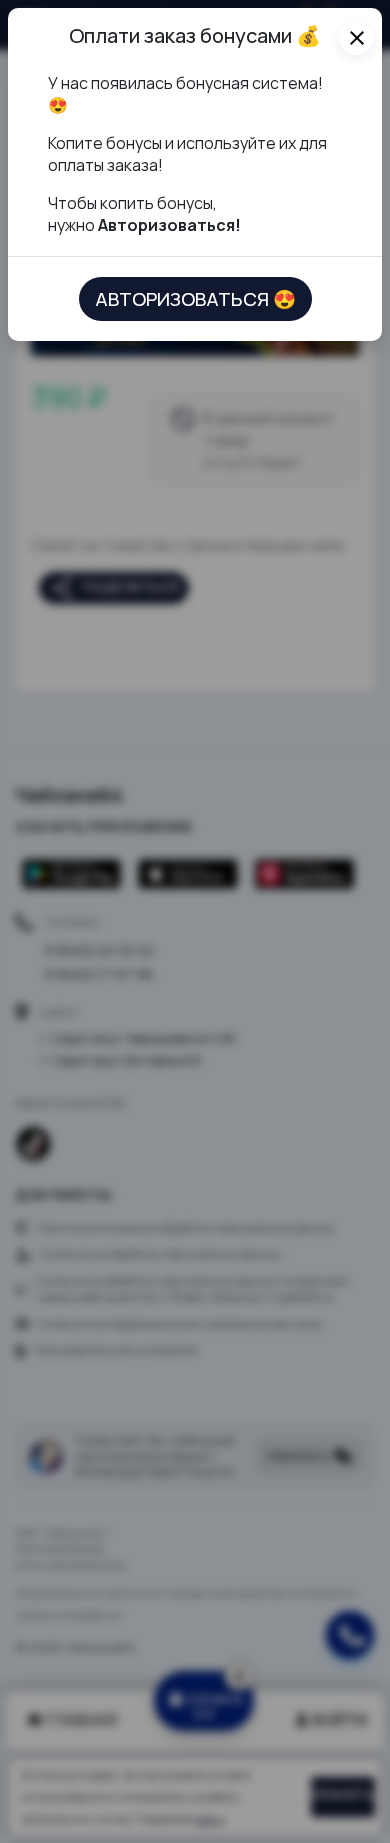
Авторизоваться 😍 (195, 299)
